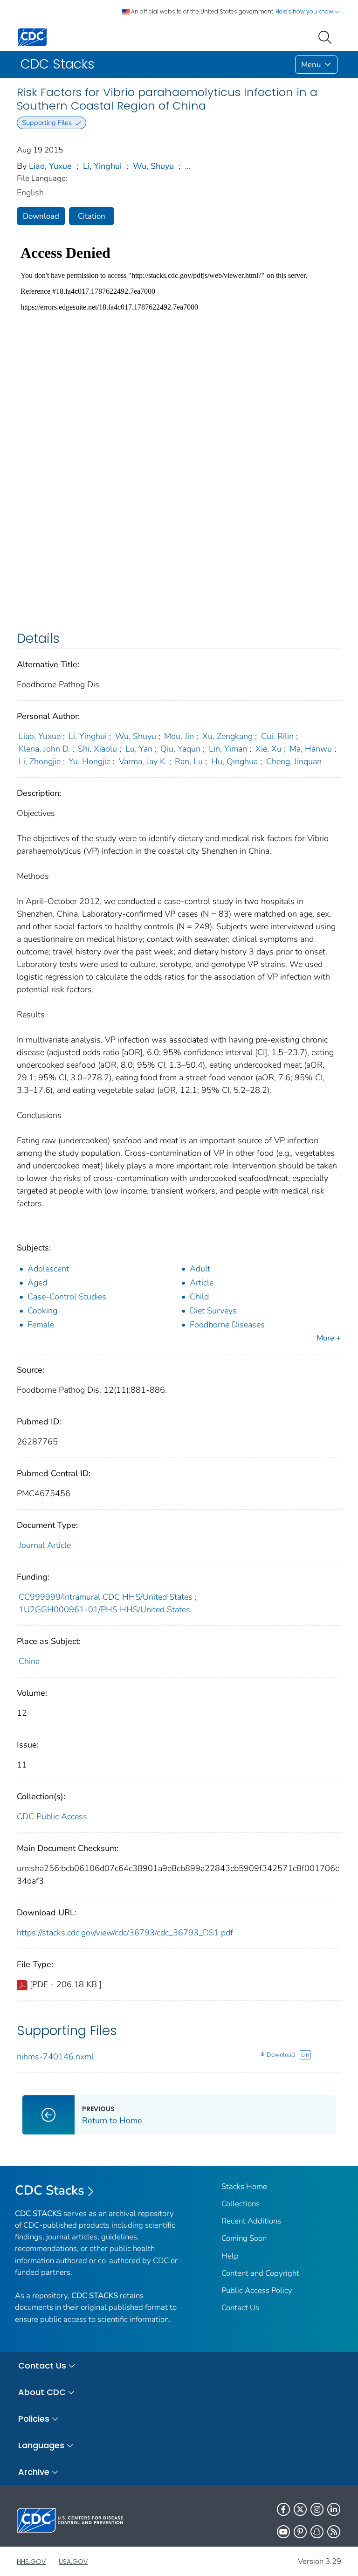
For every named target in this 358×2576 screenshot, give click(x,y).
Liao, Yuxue (50, 166)
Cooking (42, 1311)
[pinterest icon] (300, 2532)
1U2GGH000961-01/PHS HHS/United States (104, 1609)
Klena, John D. (44, 749)
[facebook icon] (283, 2509)
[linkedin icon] (334, 2509)
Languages (41, 2445)
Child (199, 1297)
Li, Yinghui (102, 166)
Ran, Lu (189, 761)
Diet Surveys (213, 1311)
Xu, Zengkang (227, 736)
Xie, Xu (268, 749)
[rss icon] (334, 2532)
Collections (241, 2204)
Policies (34, 2419)
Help (230, 2256)
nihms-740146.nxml (55, 2057)
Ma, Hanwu (311, 749)
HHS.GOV (31, 2562)
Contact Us (240, 2308)
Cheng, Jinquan (294, 761)
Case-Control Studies (67, 1297)
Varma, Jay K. (143, 761)
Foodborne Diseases (227, 1325)
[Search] (327, 36)
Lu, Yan (139, 749)
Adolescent (48, 1269)
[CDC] (32, 37)
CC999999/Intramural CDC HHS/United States (106, 1597)
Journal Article (45, 1545)
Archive (34, 2472)
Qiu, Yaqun (180, 749)
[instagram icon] (317, 2509)
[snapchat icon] (317, 2532)
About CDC (42, 2392)
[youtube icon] (283, 2532)
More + (329, 1338)
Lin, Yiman (228, 749)
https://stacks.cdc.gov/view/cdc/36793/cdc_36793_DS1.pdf (125, 1933)
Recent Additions (251, 2221)
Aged (37, 1283)
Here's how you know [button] (305, 11)
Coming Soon (244, 2238)
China (29, 1661)
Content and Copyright (260, 2273)
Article (202, 1283)
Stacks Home (244, 2186)
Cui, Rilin (277, 736)
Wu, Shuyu (153, 166)
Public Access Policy (257, 2290)
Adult (200, 1269)
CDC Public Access (52, 1816)
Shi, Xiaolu (97, 749)
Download (41, 216)
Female (41, 1325)
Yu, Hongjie (89, 761)
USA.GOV (73, 2562)
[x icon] (300, 2509)
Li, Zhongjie (40, 761)
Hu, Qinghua (234, 761)
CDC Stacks (50, 2190)
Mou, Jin (179, 736)
